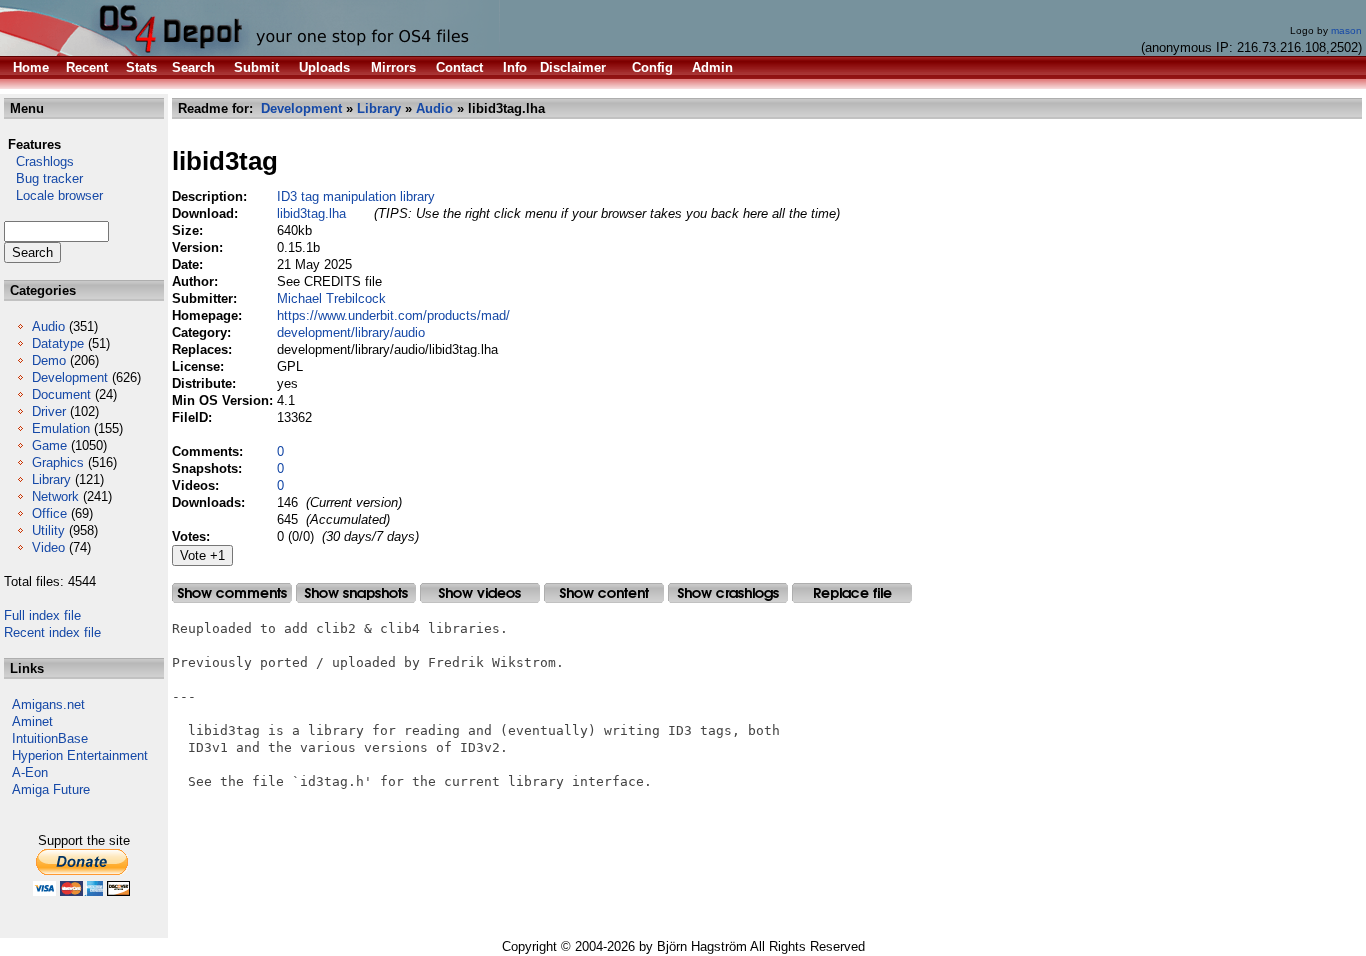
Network (55, 496)
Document (61, 394)
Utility (48, 530)
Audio (48, 326)
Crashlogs (39, 161)
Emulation (61, 428)
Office (49, 513)
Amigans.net (48, 704)
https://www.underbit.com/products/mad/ (393, 315)
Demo (49, 360)
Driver (49, 411)
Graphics (58, 462)
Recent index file (52, 632)
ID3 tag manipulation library (356, 196)
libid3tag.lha (311, 213)
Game (49, 445)
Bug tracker (43, 178)
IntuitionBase (50, 738)
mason (1346, 30)
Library (51, 479)
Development (70, 377)
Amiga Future (51, 789)
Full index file (42, 615)
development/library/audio (351, 332)
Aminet (32, 721)
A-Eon (30, 772)
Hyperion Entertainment (80, 755)
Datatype (58, 343)
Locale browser (53, 195)
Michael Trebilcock (331, 298)
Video (48, 547)
